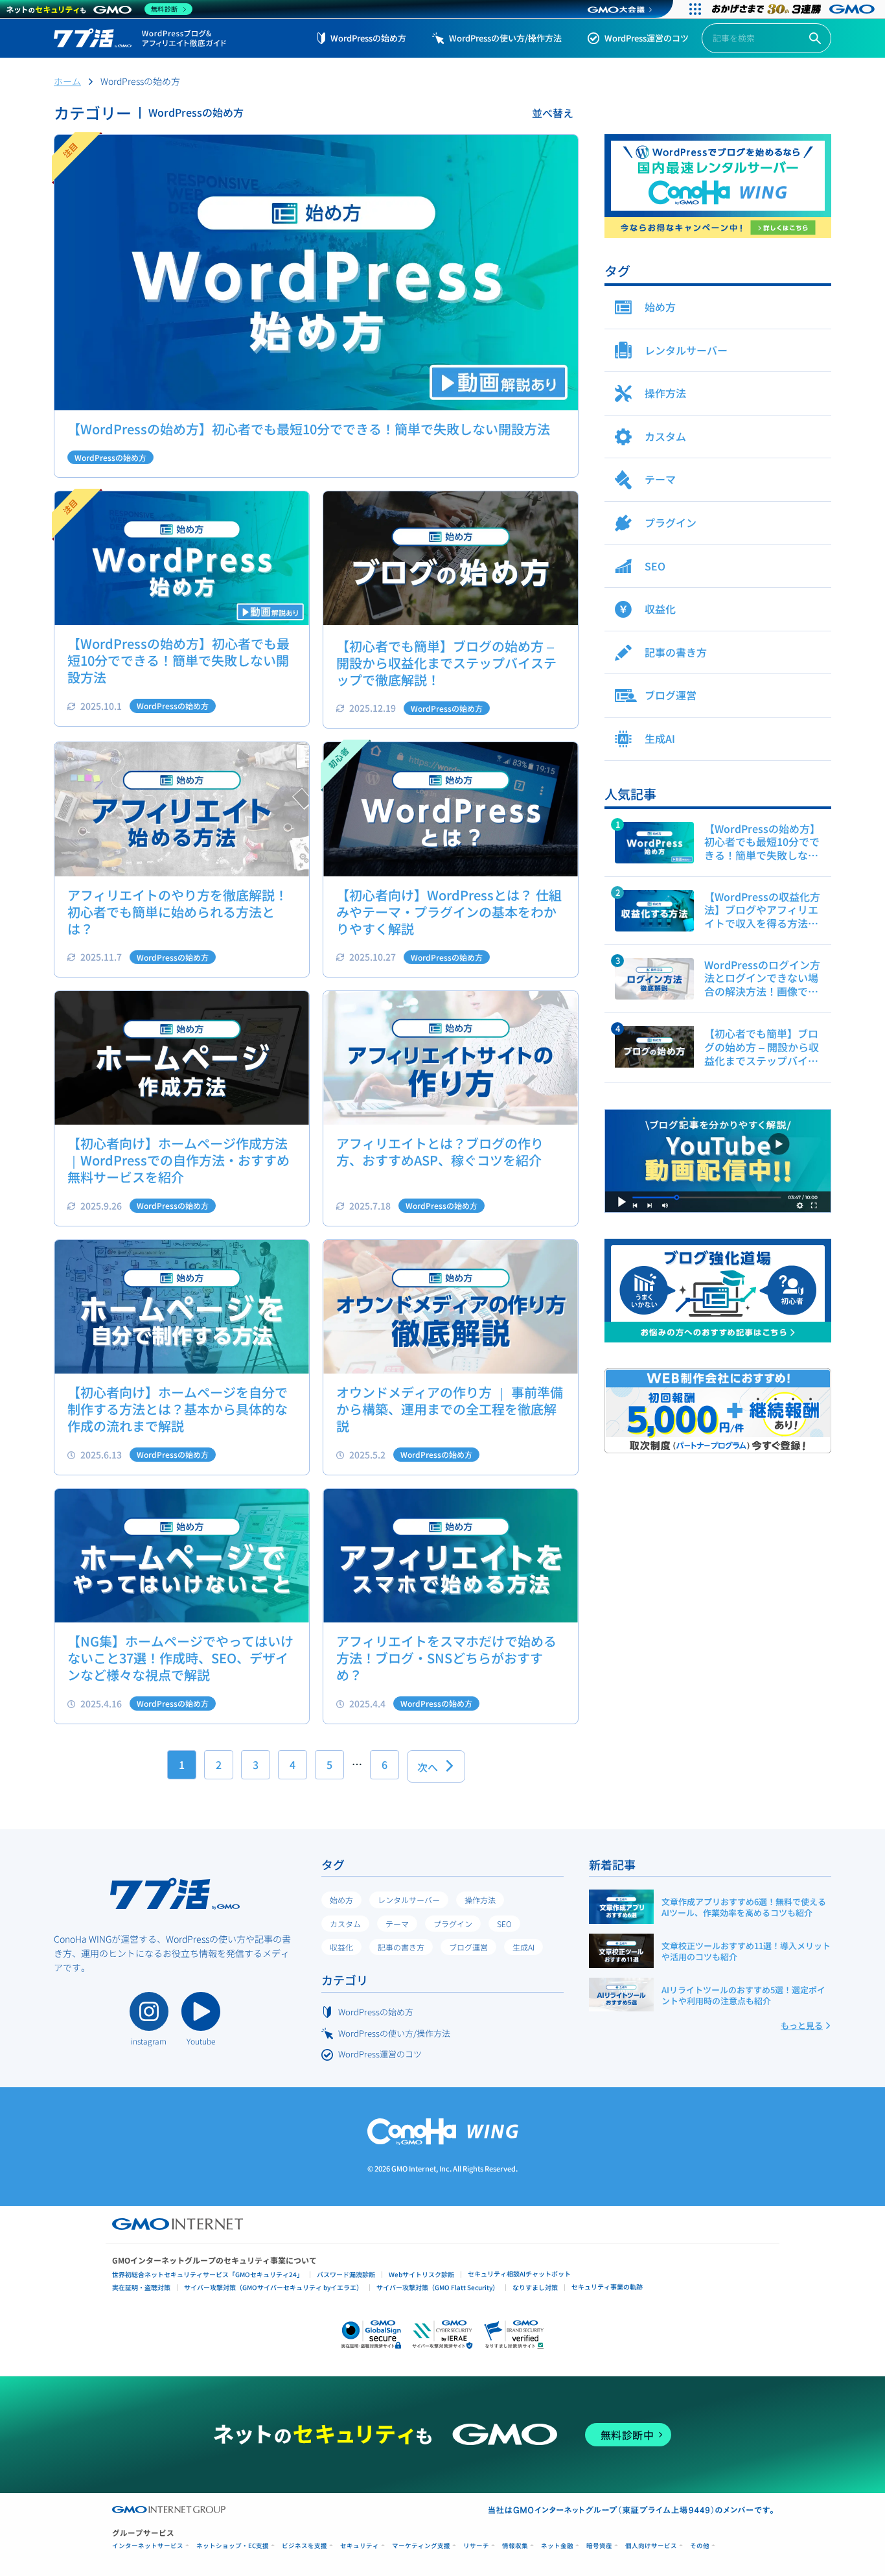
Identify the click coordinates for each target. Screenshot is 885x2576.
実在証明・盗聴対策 (141, 2287)
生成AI (523, 1947)
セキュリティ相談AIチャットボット (519, 2274)
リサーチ (476, 2546)
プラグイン (453, 1924)
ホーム (67, 81)
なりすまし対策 (535, 2287)
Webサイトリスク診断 (421, 2274)
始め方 (341, 1900)
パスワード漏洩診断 (346, 2274)
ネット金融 (557, 2546)
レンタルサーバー (409, 1900)
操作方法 (480, 1900)
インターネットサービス (148, 2546)
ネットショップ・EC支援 (233, 2546)
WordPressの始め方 (368, 38)
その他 (700, 2546)
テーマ (397, 1924)
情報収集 (515, 2546)
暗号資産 (599, 2546)
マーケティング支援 (421, 2546)
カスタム (345, 1924)
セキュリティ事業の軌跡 (607, 2287)
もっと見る (802, 2025)
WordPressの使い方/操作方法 (505, 38)
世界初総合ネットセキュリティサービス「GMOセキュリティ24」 (208, 2274)
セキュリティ (360, 2546)
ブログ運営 (468, 1947)
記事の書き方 (401, 1947)
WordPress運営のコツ (647, 38)
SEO (504, 1924)
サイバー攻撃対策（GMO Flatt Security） (438, 2287)
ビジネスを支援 (305, 2546)
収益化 (341, 1947)
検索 (815, 39)
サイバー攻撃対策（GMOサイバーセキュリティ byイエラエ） (273, 2287)
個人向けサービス (651, 2546)
